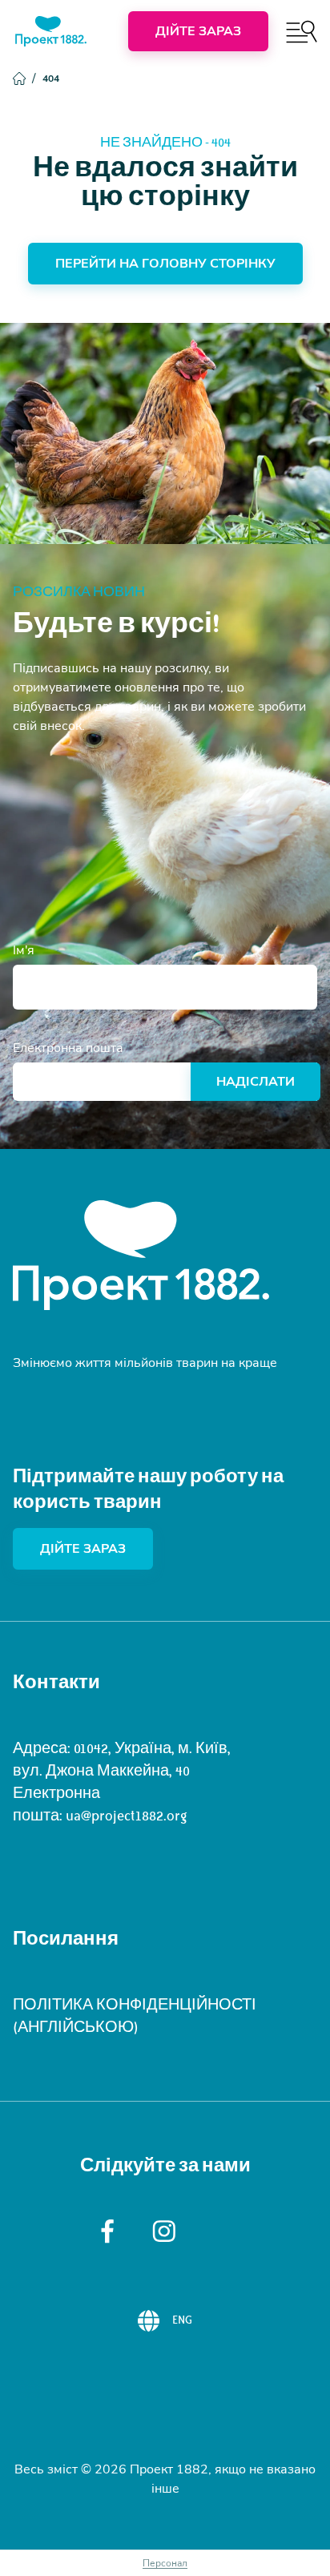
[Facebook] (107, 2231)
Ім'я (24, 950)
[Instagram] (165, 2231)
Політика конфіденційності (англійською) (135, 2016)
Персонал (165, 2563)
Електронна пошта (68, 1048)
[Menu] (302, 32)
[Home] (51, 31)
